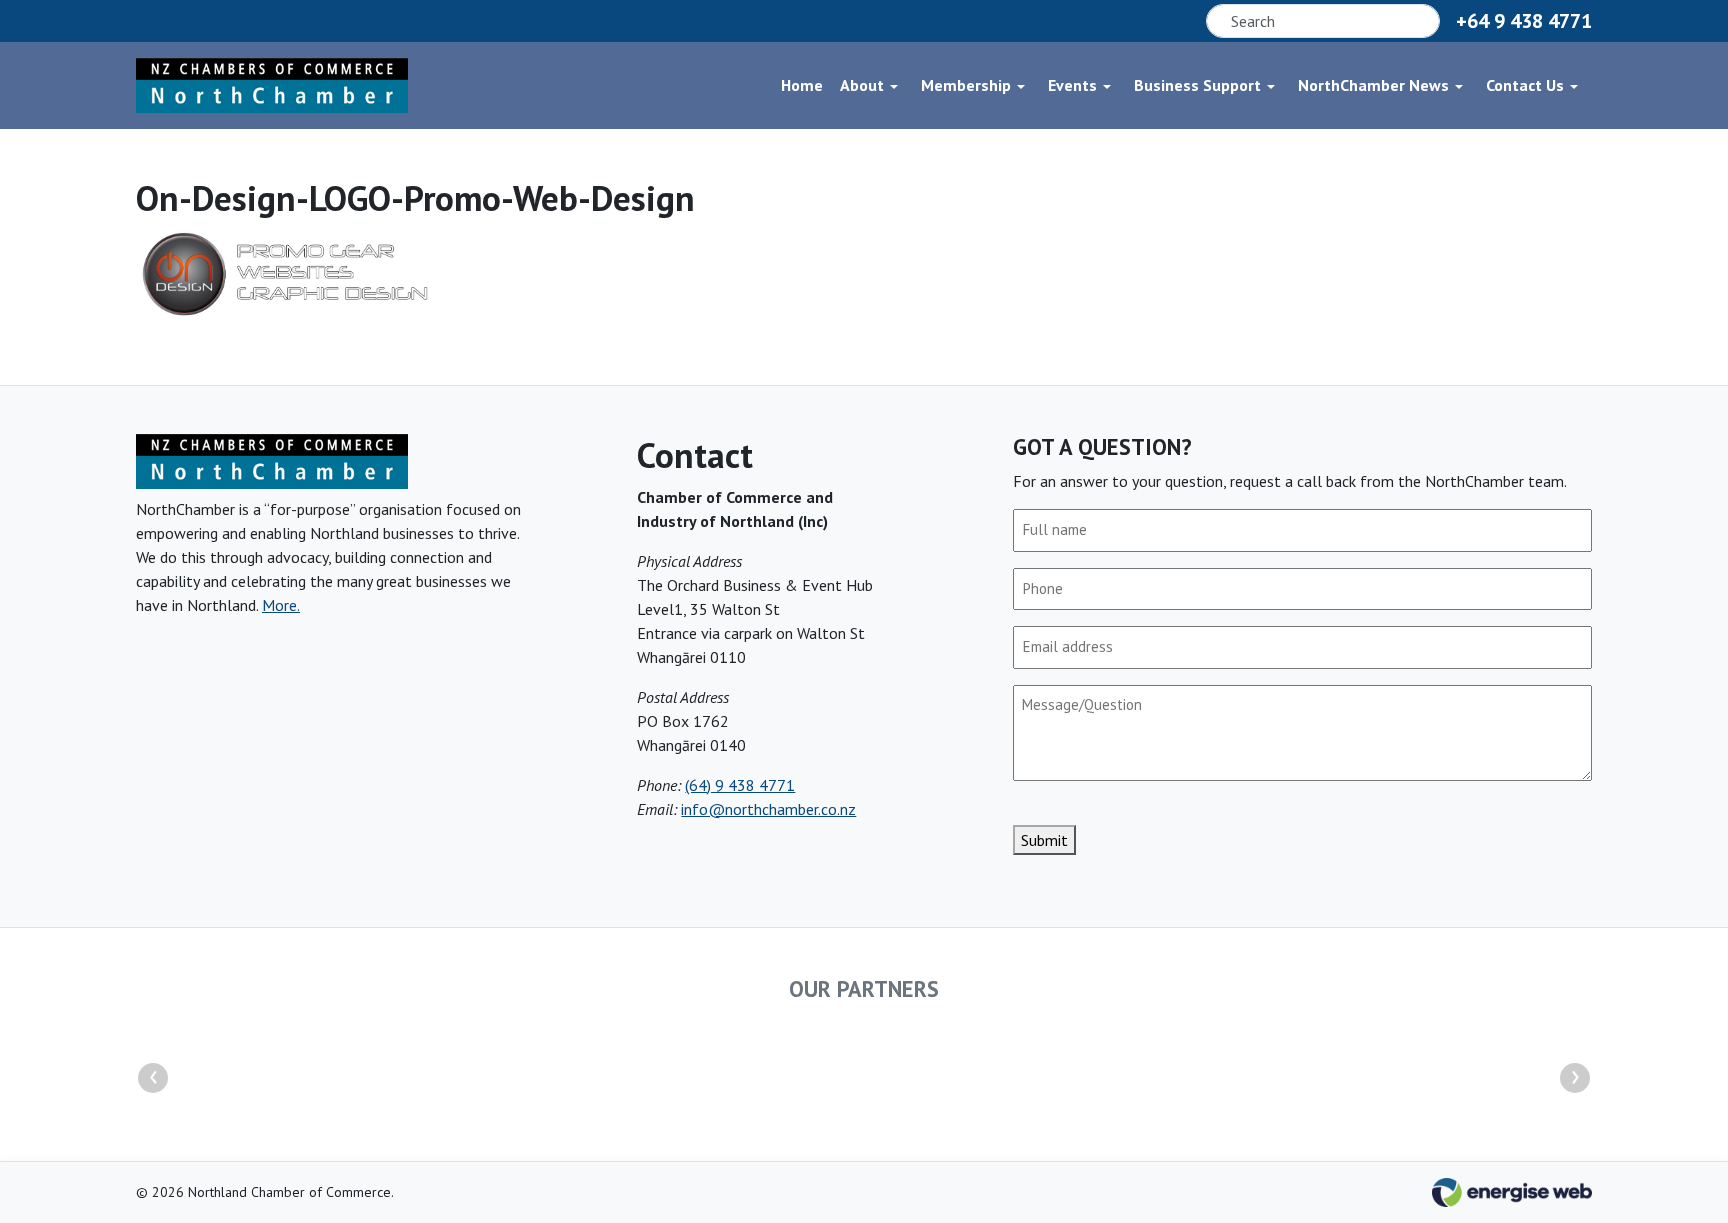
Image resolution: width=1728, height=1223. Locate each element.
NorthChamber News (1373, 85)
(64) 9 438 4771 (740, 785)
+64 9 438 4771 (1524, 21)
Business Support (1197, 85)
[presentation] (153, 1078)
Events (1072, 85)
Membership (966, 85)
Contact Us (1525, 85)
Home (802, 85)
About (862, 85)
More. (281, 605)
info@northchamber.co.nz (768, 809)
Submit (1044, 840)
